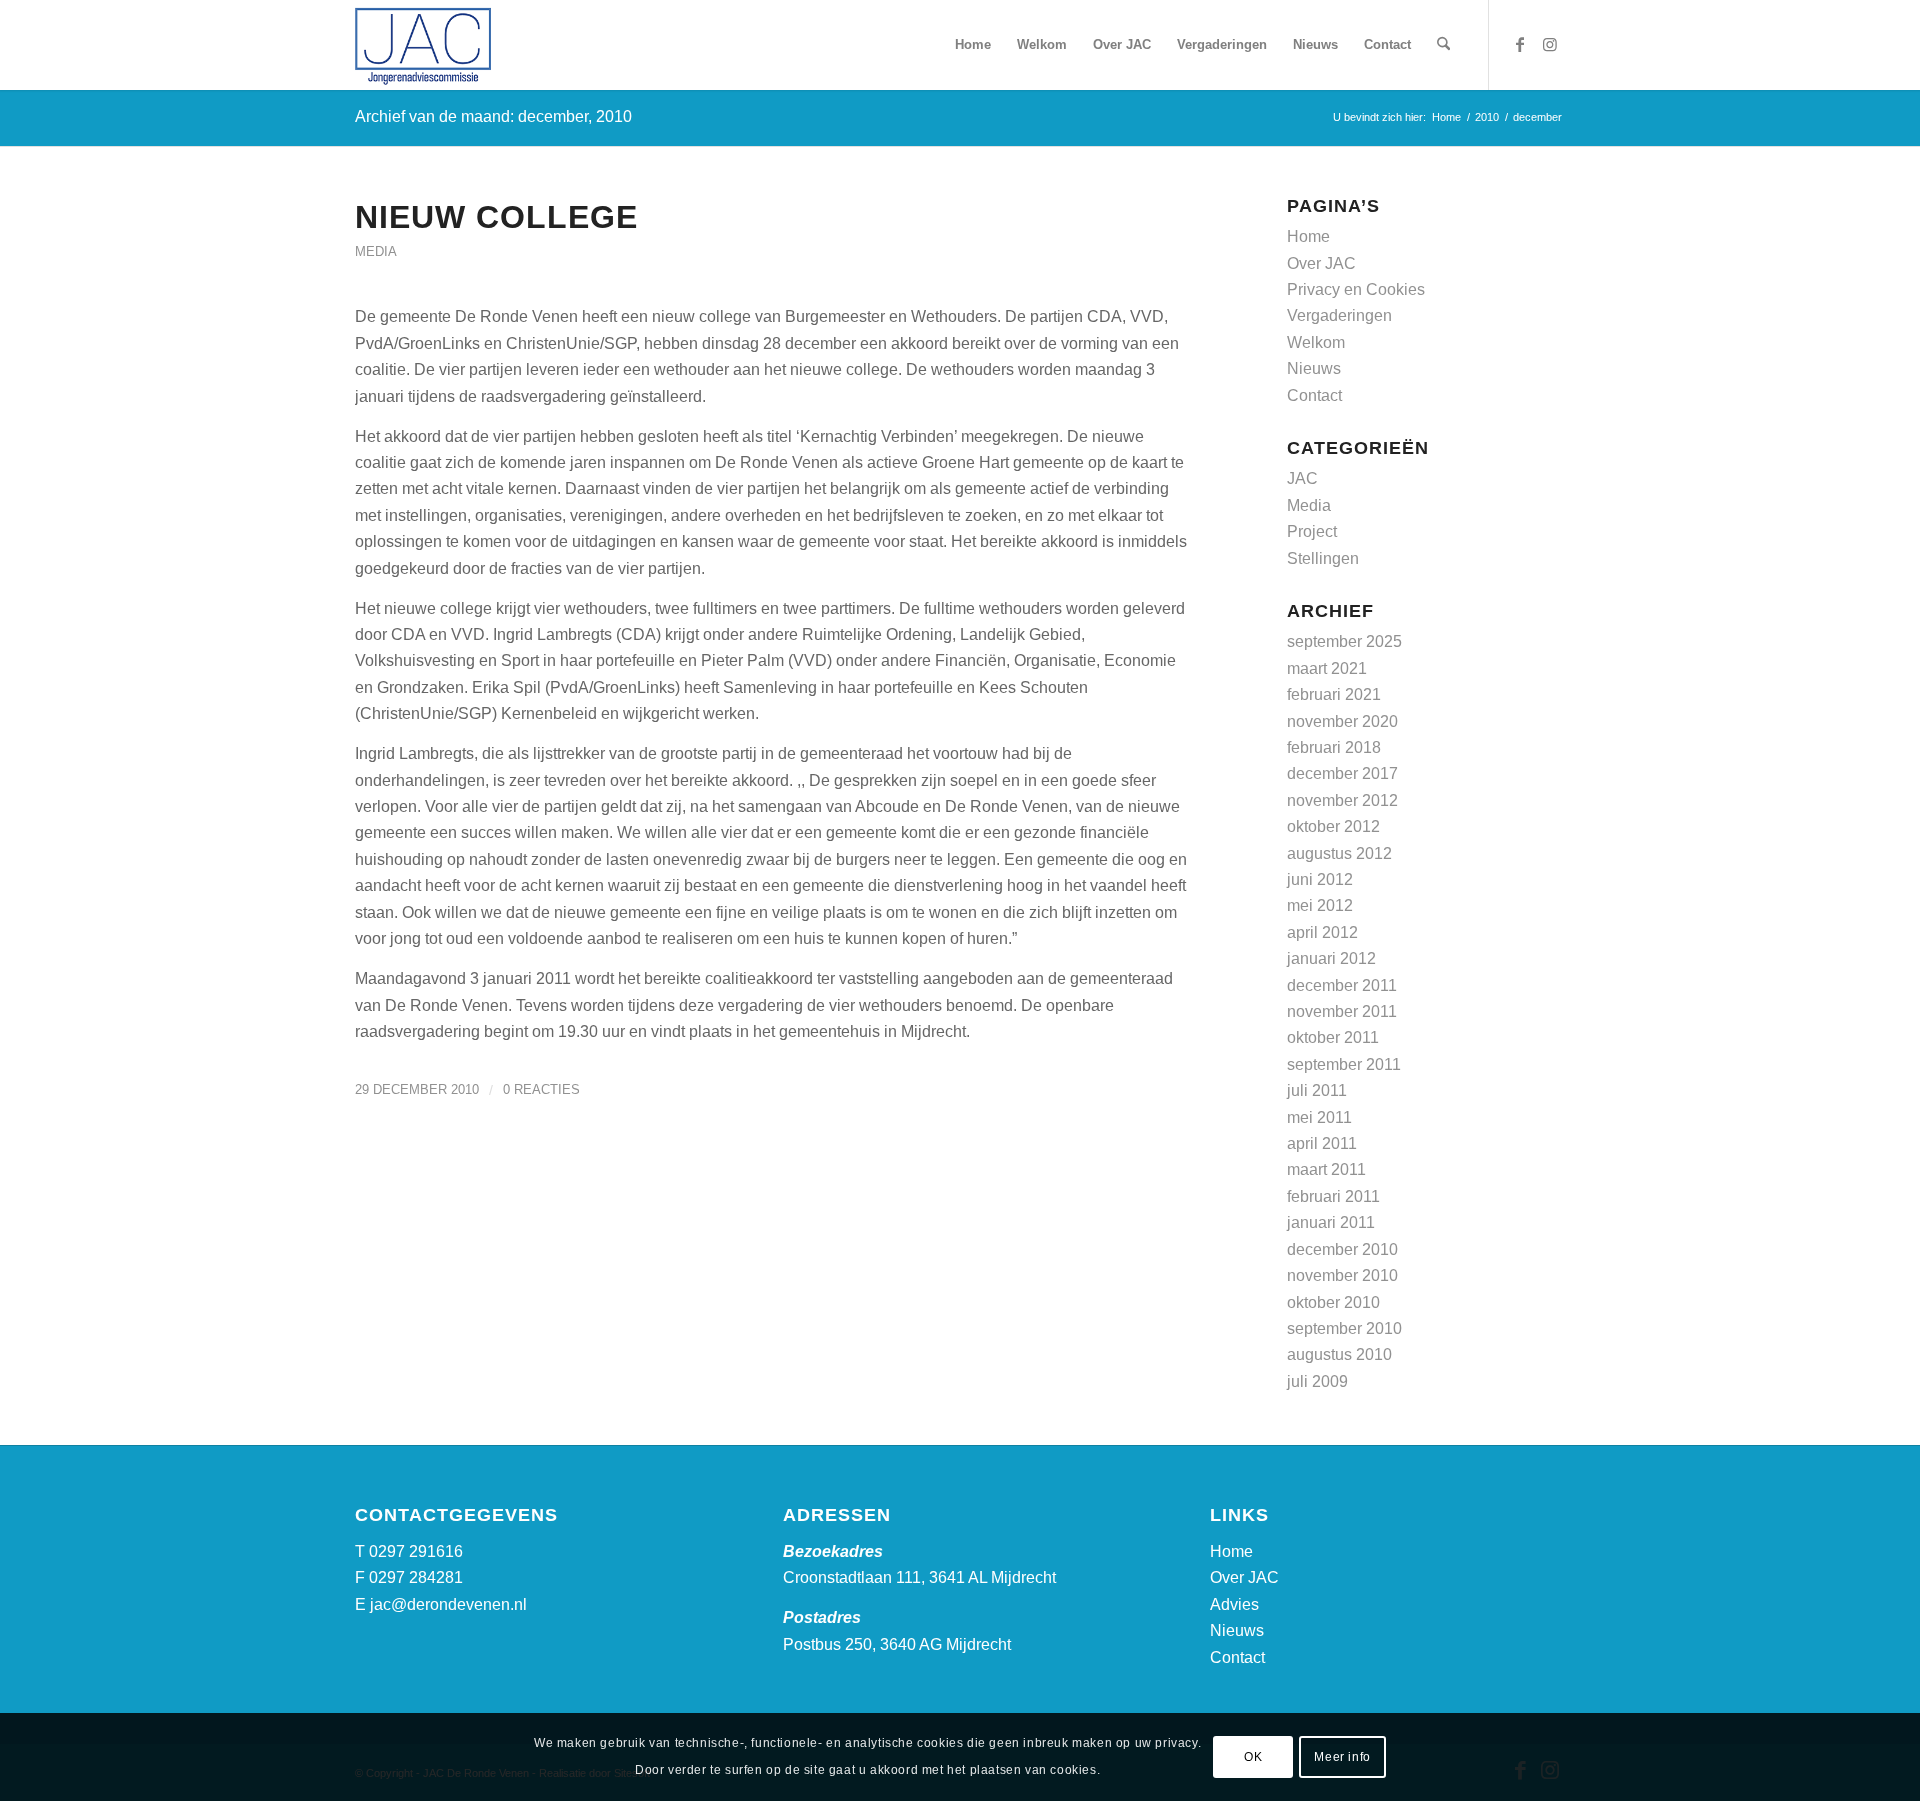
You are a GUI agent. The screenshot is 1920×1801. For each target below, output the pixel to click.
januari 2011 (1331, 1222)
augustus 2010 (1339, 1354)
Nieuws (1314, 368)
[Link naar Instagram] (1550, 44)
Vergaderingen (1339, 315)
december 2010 (1342, 1249)
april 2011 (1322, 1143)
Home (1308, 236)
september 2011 (1344, 1064)
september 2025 (1344, 641)
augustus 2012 (1339, 853)
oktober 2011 (1333, 1037)
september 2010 (1344, 1328)
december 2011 (1342, 985)
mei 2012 (1320, 905)
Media (376, 251)
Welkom (1316, 342)
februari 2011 (1333, 1196)
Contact (1314, 395)
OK (1253, 1757)
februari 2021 (1334, 694)
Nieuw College (496, 217)
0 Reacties (541, 1089)
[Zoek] (1443, 45)
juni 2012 (1320, 879)
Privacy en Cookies (1356, 289)
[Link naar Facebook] (1520, 44)
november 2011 (1342, 1011)
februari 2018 (1334, 747)
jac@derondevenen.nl (448, 1604)
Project (1312, 531)
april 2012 (1322, 932)
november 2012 (1342, 800)
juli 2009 (1317, 1381)
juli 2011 (1317, 1090)
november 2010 (1342, 1275)
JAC (1302, 478)
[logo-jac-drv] (423, 45)
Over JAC (1321, 263)
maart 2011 (1326, 1169)
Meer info (1342, 1757)
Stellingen (1323, 558)
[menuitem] (973, 45)
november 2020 (1342, 721)
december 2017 (1342, 773)
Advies (1234, 1604)
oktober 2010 (1333, 1302)
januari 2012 (1331, 958)
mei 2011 (1319, 1117)
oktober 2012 (1333, 826)
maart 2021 (1327, 668)
